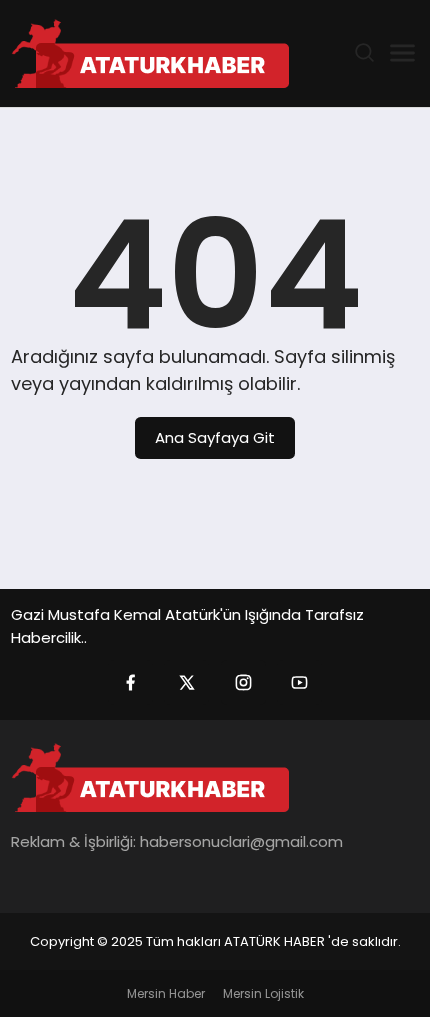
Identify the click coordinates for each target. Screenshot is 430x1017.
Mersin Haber (166, 993)
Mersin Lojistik (263, 993)
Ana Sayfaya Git (215, 437)
